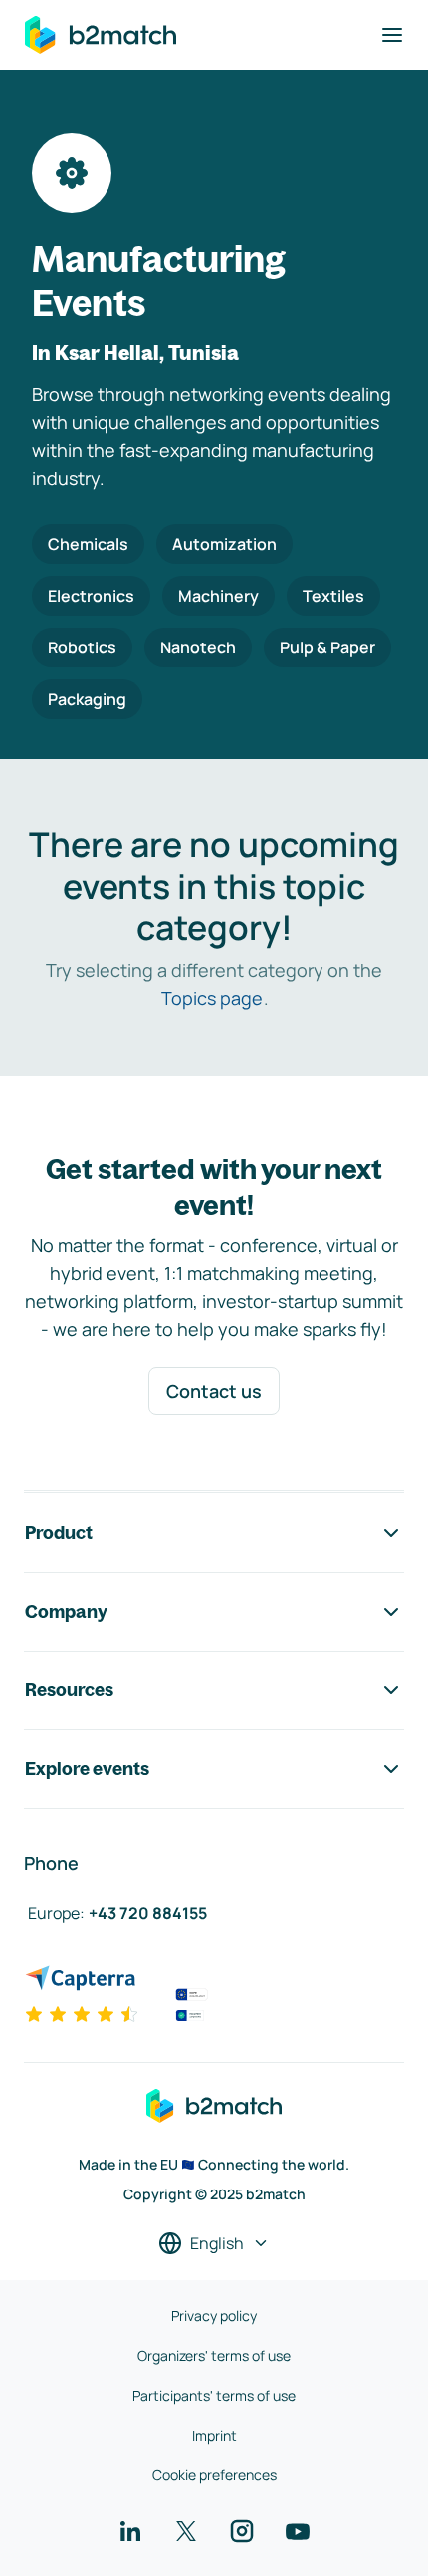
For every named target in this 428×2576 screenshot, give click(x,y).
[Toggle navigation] (392, 35)
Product (59, 1533)
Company (66, 1611)
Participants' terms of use (214, 2395)
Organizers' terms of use (214, 2355)
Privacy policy (214, 2316)
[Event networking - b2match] (101, 35)
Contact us (214, 1391)
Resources (69, 1690)
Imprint (214, 2435)
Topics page (212, 998)
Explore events (87, 1769)
